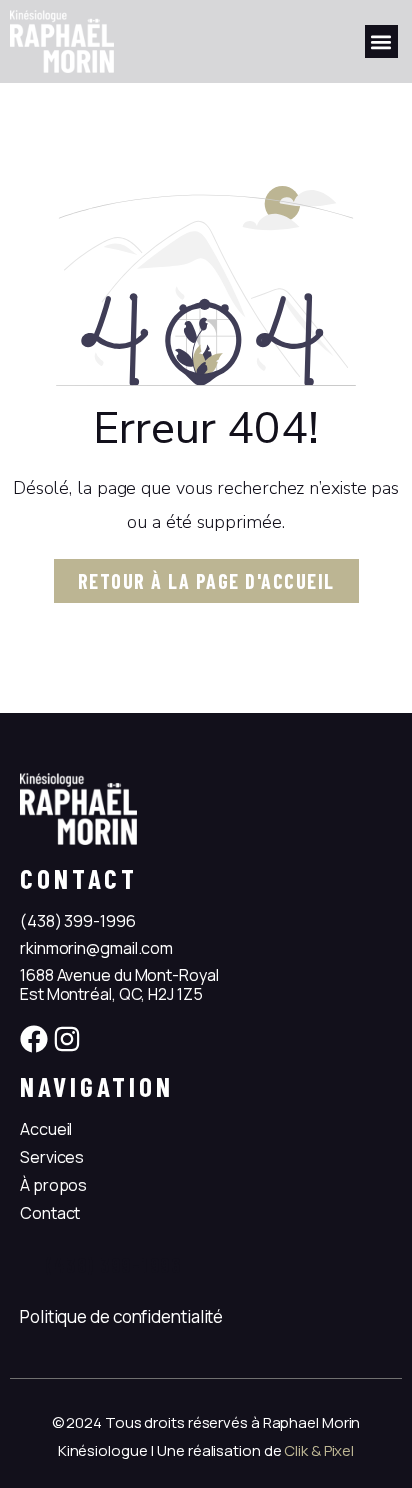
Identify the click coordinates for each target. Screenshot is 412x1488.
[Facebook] (34, 1039)
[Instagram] (67, 1039)
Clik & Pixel (319, 1450)
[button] (381, 41)
